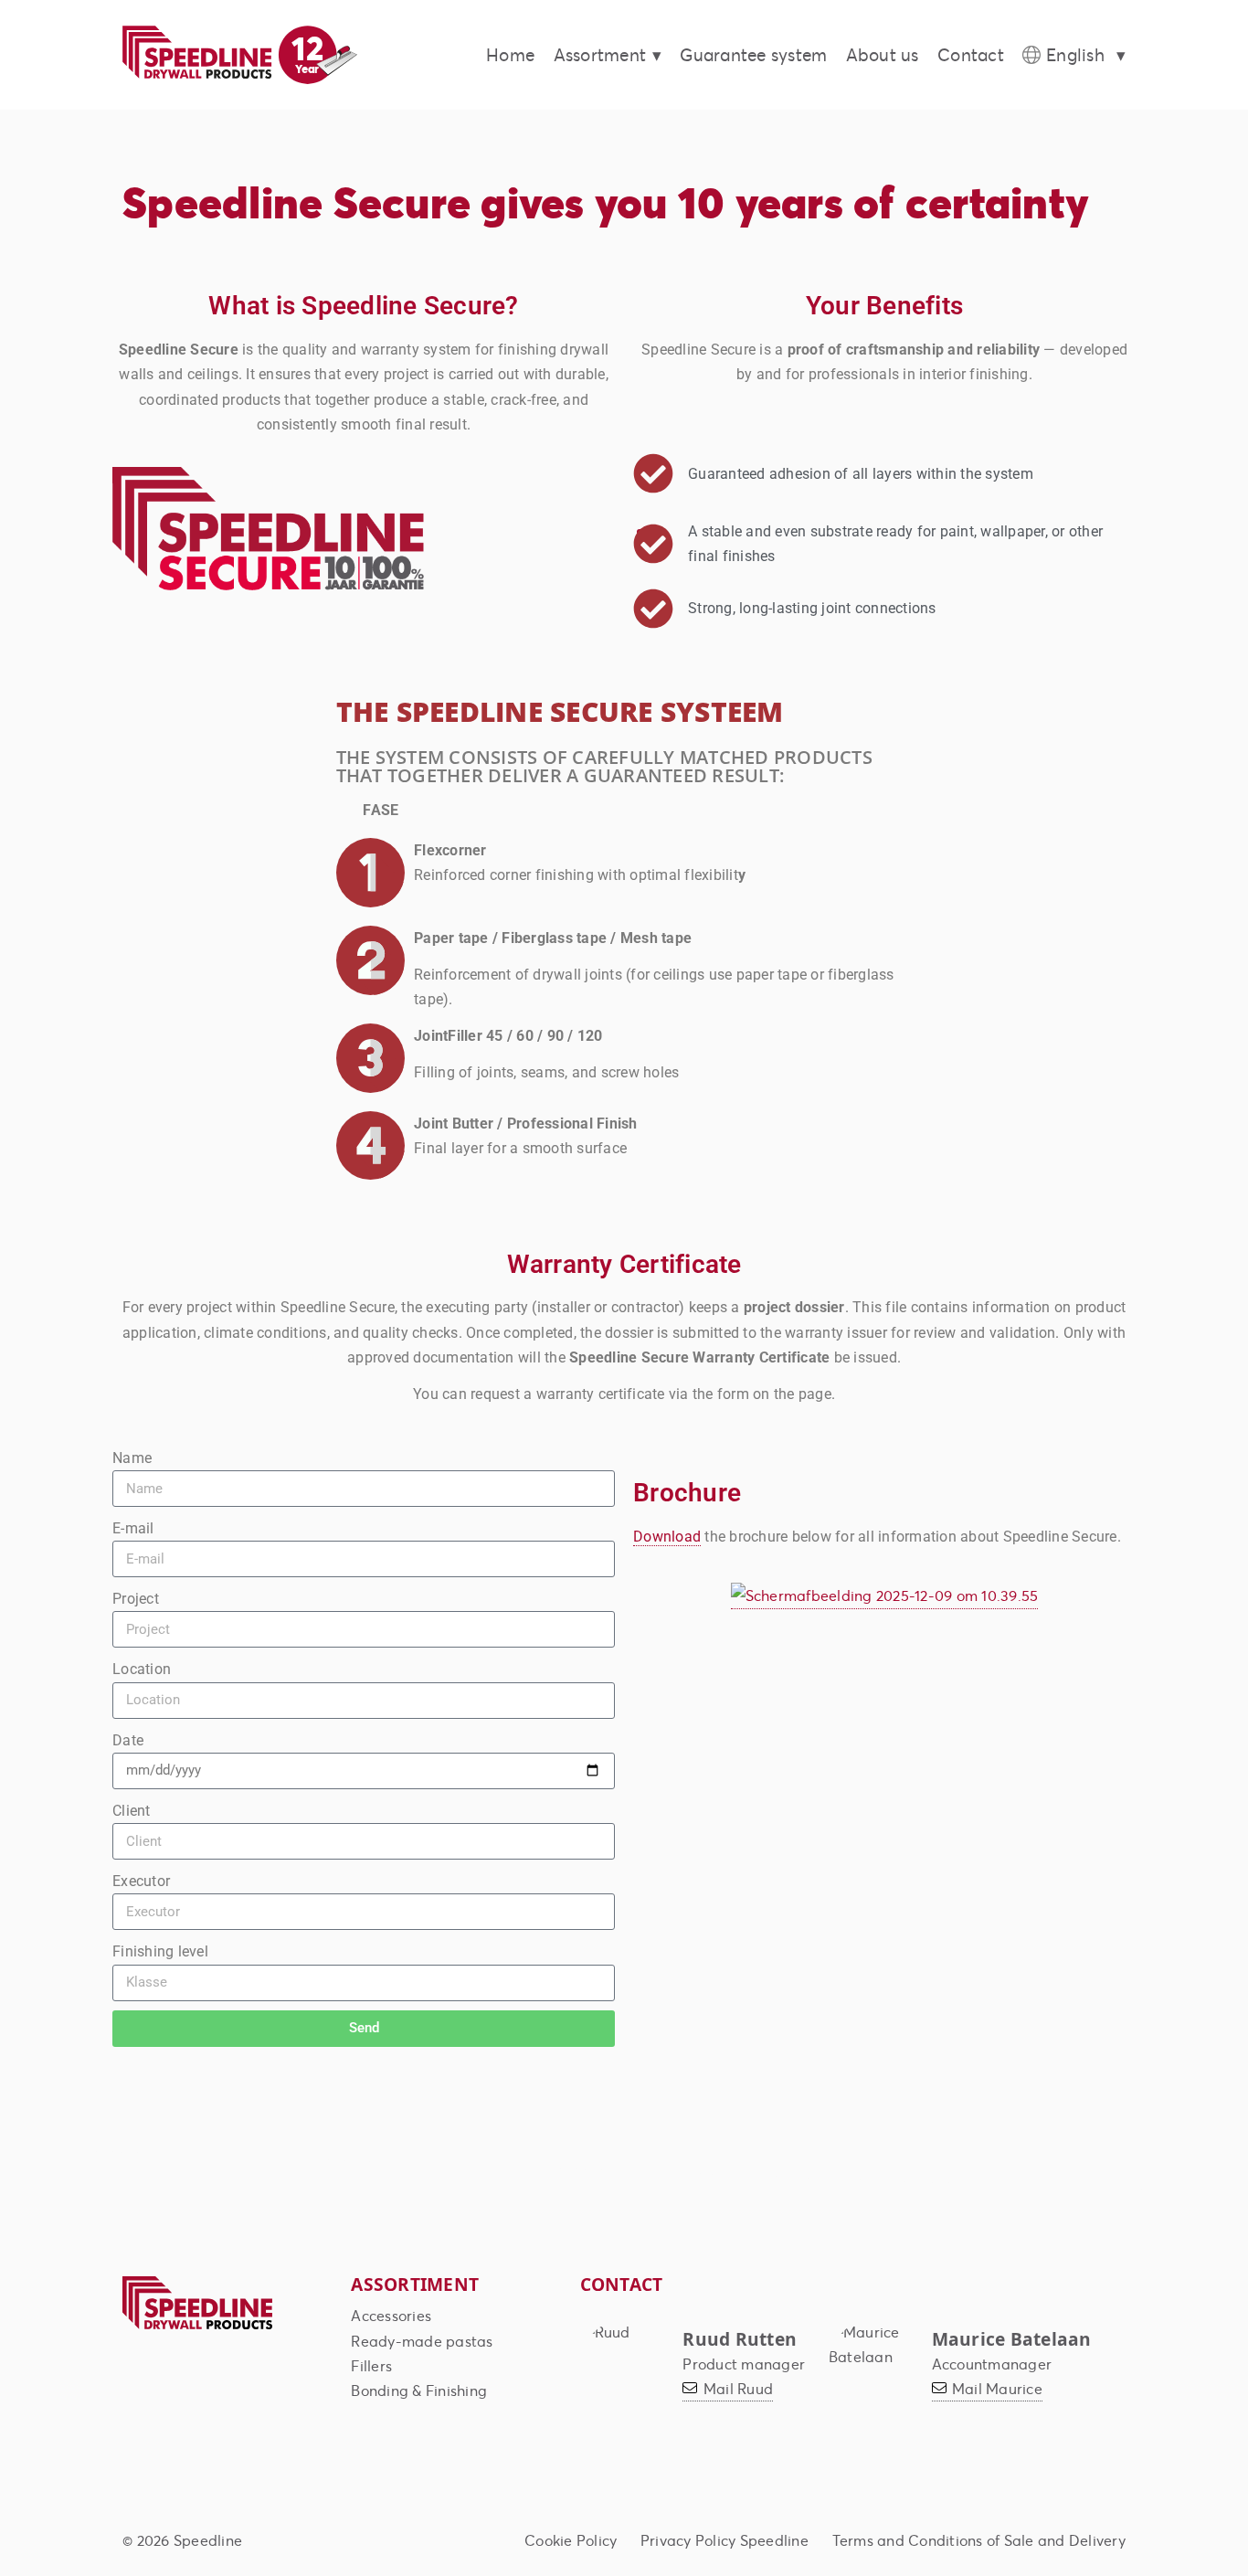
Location (142, 1669)
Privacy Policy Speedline (724, 2540)
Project (136, 1599)
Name (132, 1458)
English (1075, 54)
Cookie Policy (571, 2540)
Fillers (371, 2365)
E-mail (133, 1528)
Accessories (391, 2315)
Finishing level (160, 1951)
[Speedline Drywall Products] (197, 2326)
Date (128, 1740)
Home (510, 54)
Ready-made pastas (422, 2341)
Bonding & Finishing (419, 2390)
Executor (141, 1881)
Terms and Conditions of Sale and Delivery (979, 2540)
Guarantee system (753, 54)
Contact (971, 54)
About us (883, 54)
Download (667, 1537)
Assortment (600, 54)
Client (132, 1811)
